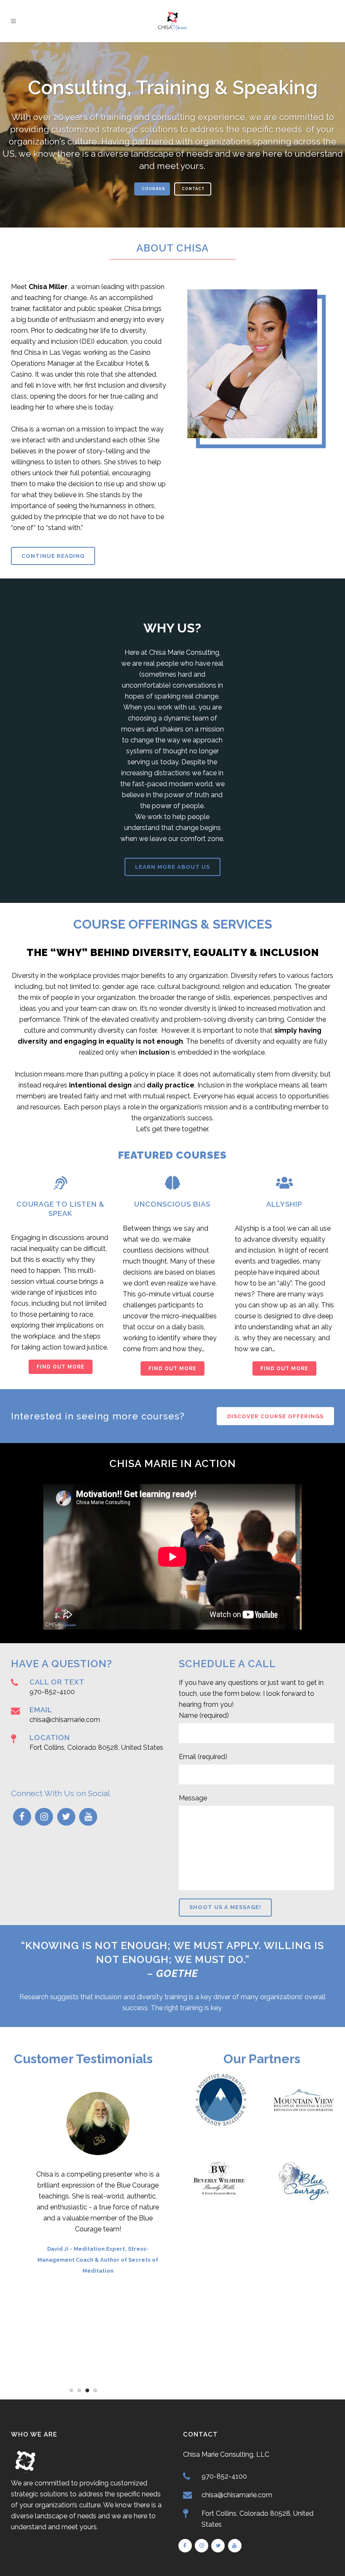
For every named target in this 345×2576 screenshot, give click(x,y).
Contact (193, 189)
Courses (154, 189)
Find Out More (61, 1367)
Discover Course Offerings (275, 1416)
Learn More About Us (172, 867)
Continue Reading (53, 556)
